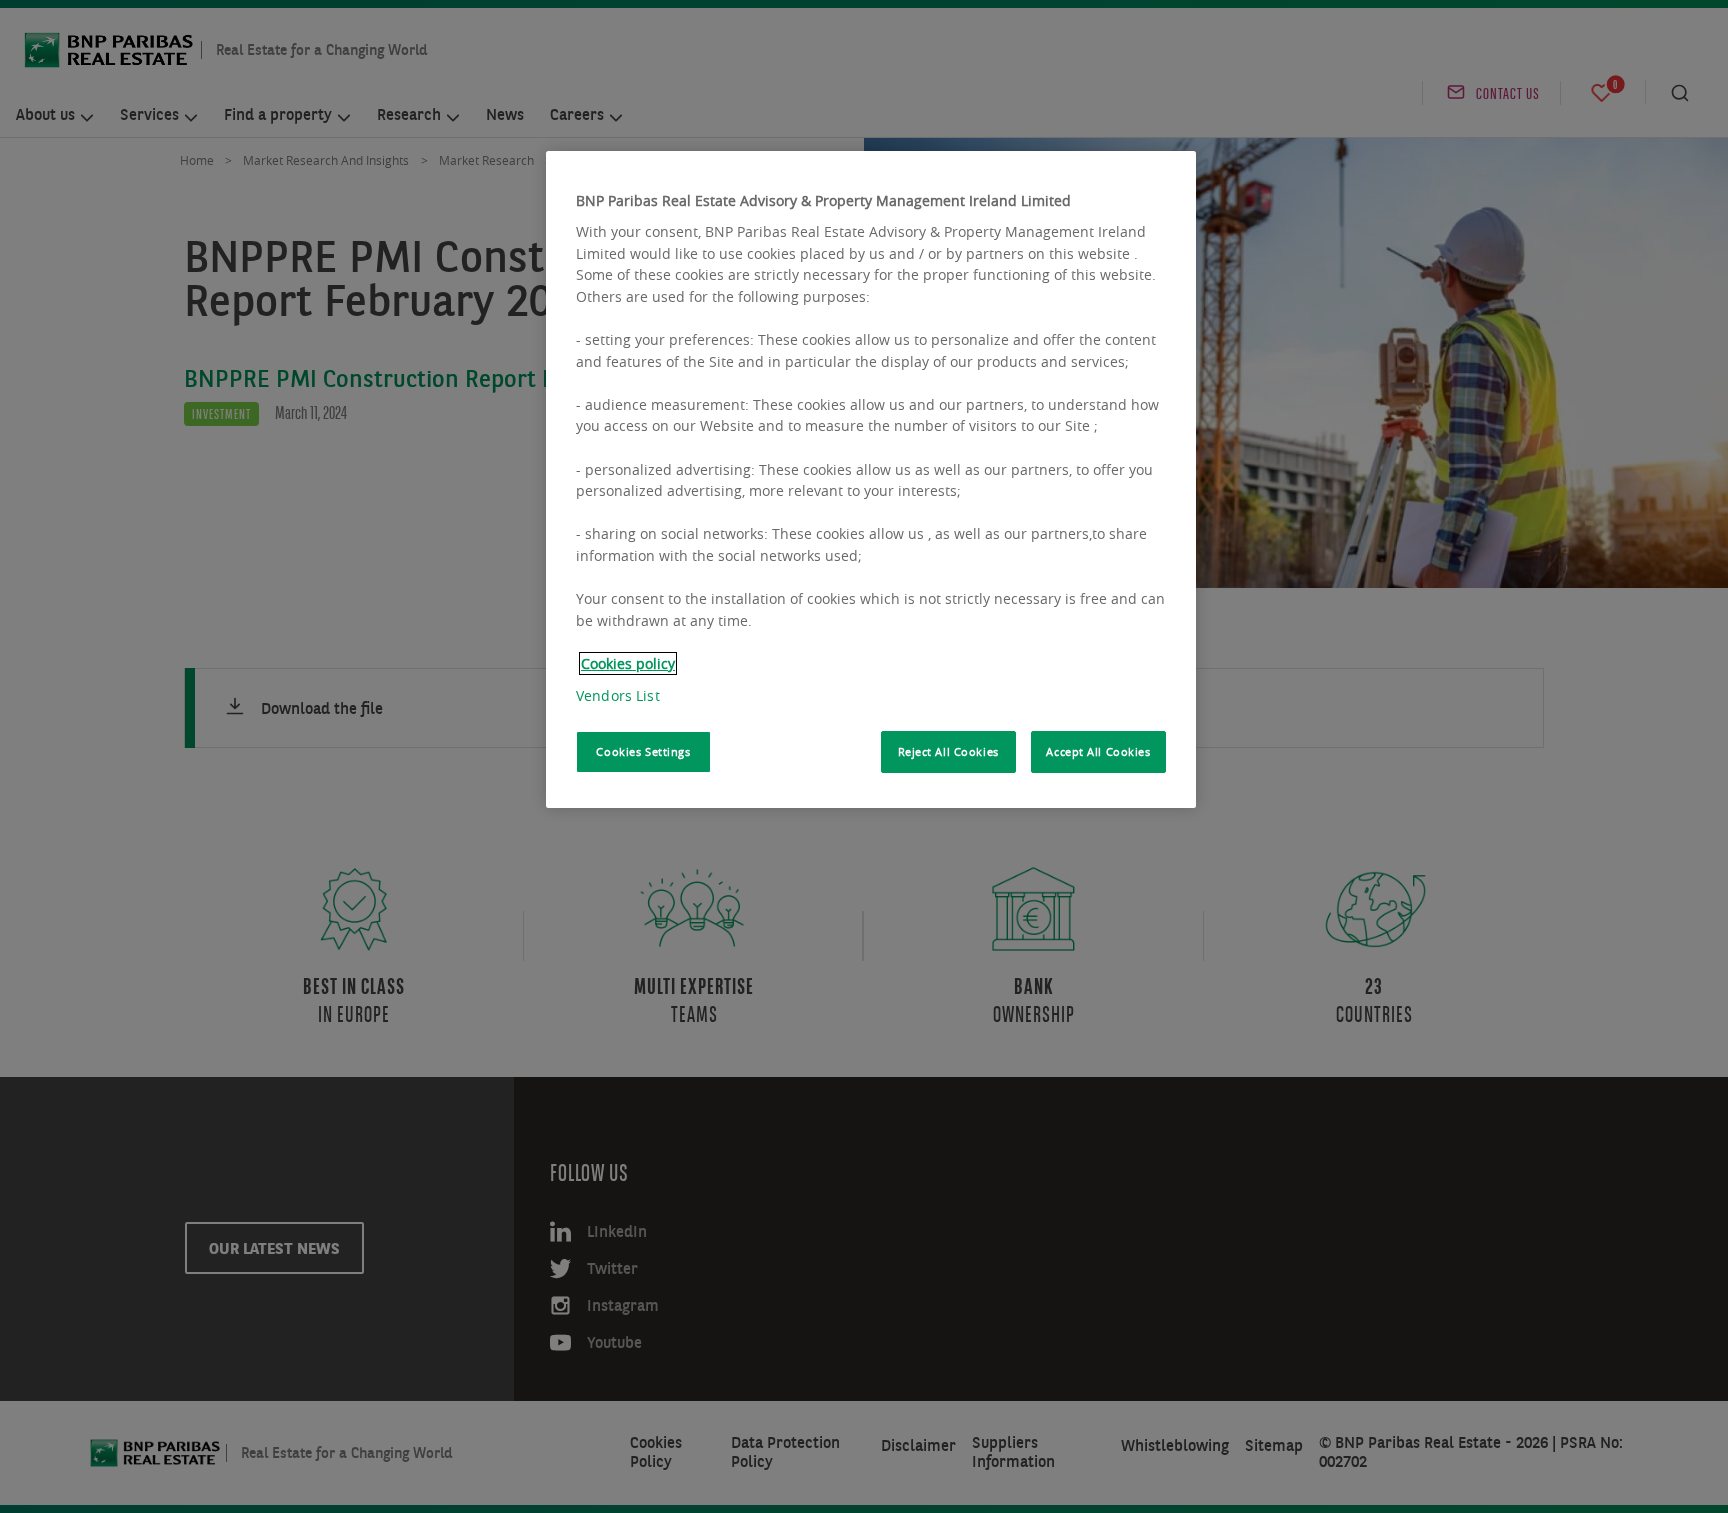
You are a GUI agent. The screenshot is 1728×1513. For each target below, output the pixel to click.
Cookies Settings (643, 751)
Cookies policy (628, 663)
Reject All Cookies (948, 751)
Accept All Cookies (1098, 751)
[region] (871, 479)
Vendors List (618, 695)
